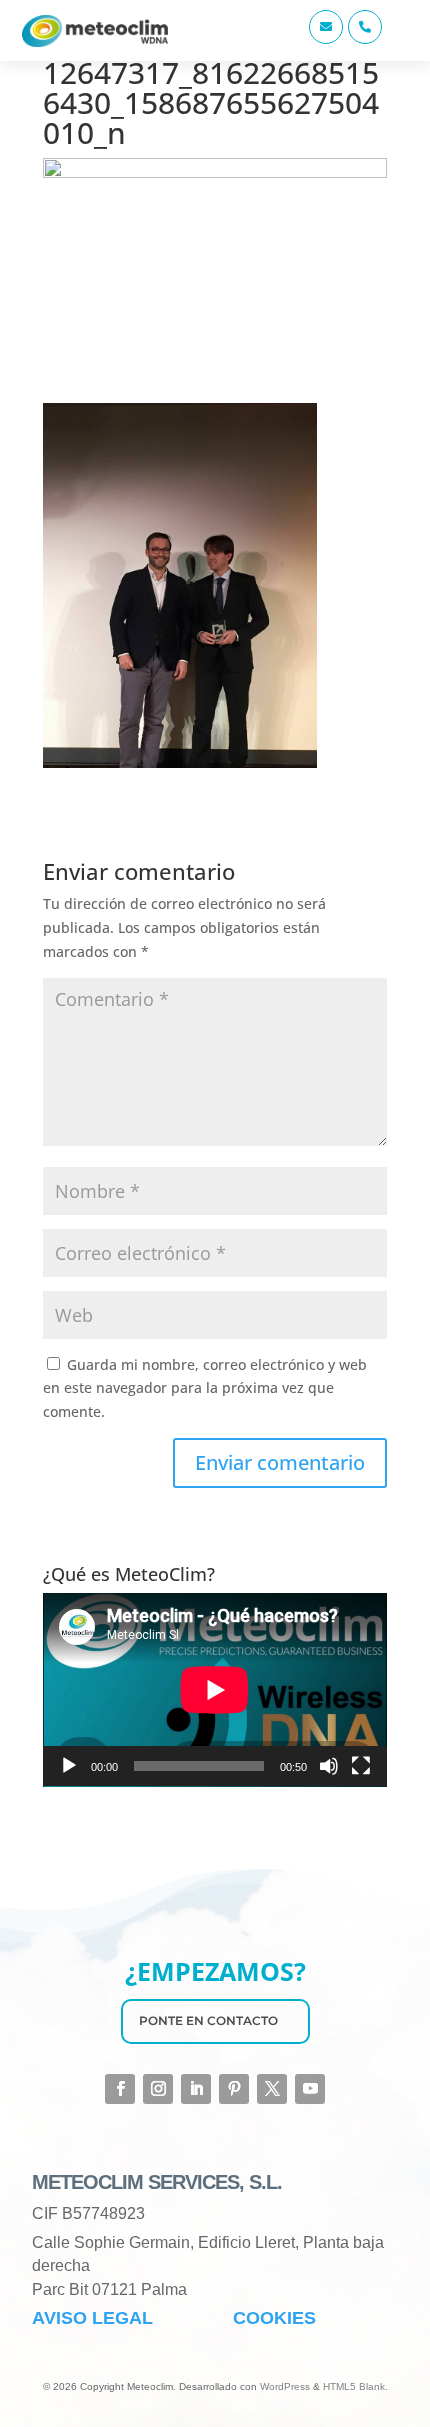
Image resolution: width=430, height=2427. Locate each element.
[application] (215, 1690)
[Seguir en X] (272, 2089)
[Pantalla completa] (361, 1766)
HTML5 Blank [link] (354, 2386)
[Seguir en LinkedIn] (196, 2089)
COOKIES (274, 2318)
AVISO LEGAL (92, 2318)
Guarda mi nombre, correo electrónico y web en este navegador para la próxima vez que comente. (205, 1388)
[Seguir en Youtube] (310, 2089)
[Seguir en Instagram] (158, 2089)
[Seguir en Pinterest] (234, 2089)
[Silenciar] (329, 1766)
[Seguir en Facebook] (120, 2089)
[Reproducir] (69, 1766)
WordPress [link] (285, 2386)
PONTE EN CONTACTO (208, 2020)
